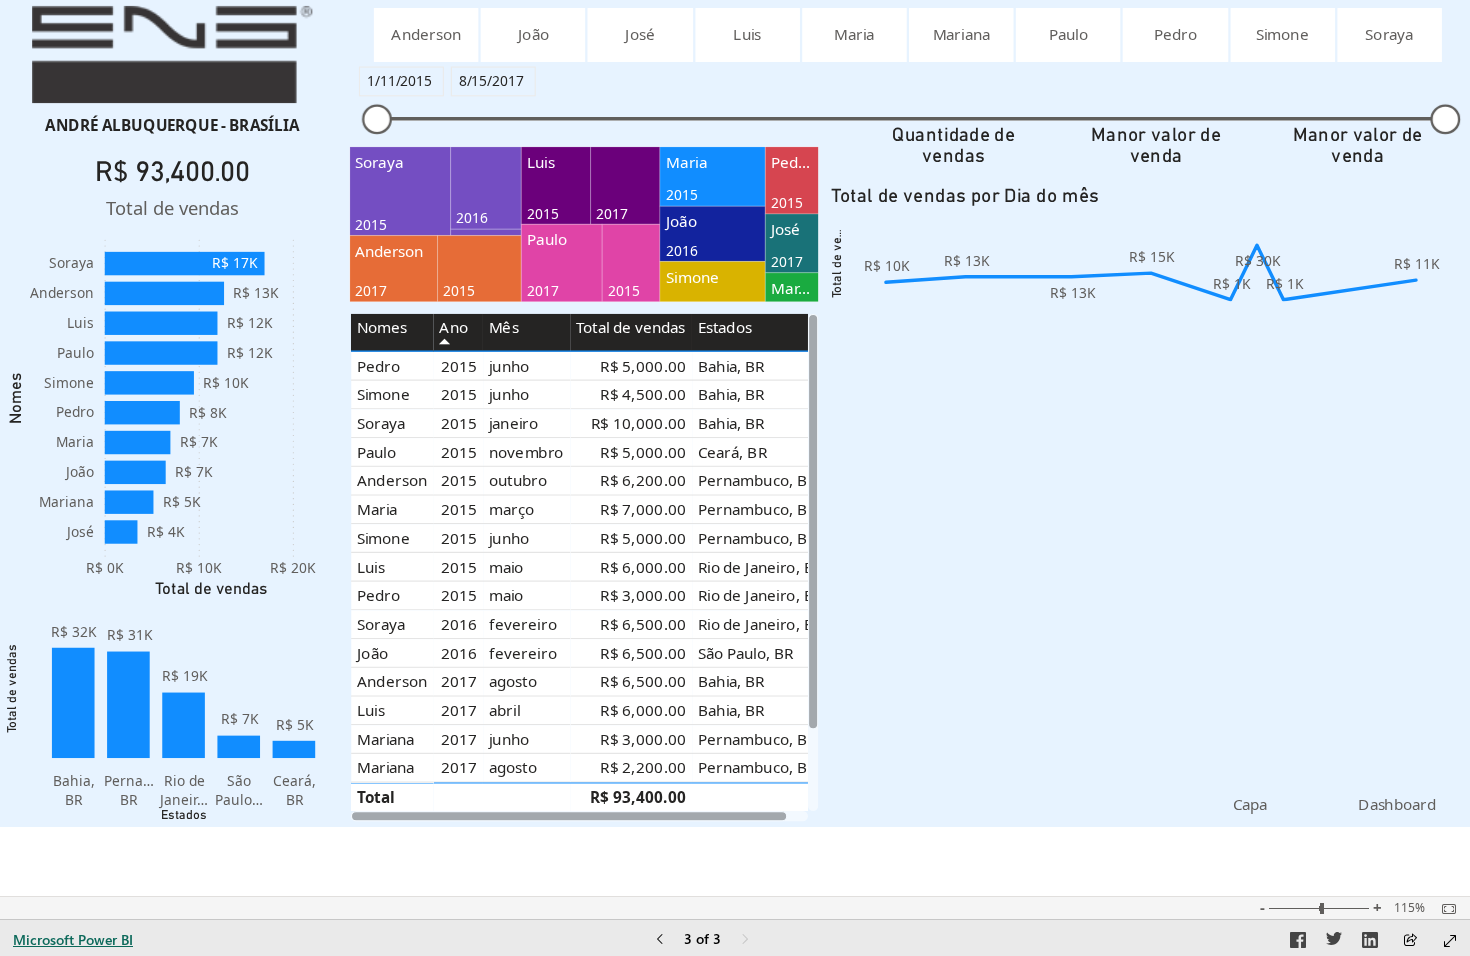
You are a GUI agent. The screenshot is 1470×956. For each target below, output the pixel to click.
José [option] (80, 531)
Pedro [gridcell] (379, 365)
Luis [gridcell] (371, 566)
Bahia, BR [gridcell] (731, 365)
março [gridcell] (511, 509)
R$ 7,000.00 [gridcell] (643, 509)
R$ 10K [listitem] (199, 567)
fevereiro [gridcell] (523, 623)
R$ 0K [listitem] (105, 567)
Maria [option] (75, 441)
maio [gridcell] (506, 566)
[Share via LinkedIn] (1370, 943)
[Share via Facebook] (1298, 943)
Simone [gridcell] (383, 394)
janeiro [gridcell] (513, 423)
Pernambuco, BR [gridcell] (757, 480)
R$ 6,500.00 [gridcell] (643, 623)
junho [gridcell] (509, 365)
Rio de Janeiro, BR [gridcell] (760, 566)
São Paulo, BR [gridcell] (745, 652)
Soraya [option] (71, 262)
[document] (172, 125)
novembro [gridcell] (526, 451)
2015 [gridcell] (458, 365)
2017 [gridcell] (458, 681)
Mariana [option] (66, 501)
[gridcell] (458, 796)
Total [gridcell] (376, 797)
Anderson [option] (62, 292)
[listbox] (907, 35)
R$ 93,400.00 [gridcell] (638, 797)
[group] (172, 125)
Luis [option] (80, 322)
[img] (172, 54)
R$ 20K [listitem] (293, 567)
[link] (1250, 804)
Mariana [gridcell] (385, 738)
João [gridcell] (372, 652)
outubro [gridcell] (518, 480)
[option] (426, 35)
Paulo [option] (75, 352)
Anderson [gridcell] (392, 480)
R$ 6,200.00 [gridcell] (643, 480)
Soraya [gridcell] (381, 423)
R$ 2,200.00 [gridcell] (643, 767)
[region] (735, 413)
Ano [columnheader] (453, 327)
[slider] (377, 119)
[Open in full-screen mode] (1450, 941)
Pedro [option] (75, 411)
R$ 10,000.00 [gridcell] (638, 423)
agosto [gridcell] (513, 681)
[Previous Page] (660, 940)
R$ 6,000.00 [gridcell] (643, 566)
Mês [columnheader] (504, 327)
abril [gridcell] (504, 710)
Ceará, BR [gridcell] (732, 451)
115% (1409, 908)
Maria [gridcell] (377, 509)
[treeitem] (400, 191)
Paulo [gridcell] (376, 451)
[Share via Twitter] (1334, 943)
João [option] (80, 471)
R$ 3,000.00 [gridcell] (643, 595)
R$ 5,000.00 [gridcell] (643, 365)
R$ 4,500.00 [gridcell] (643, 394)
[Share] (1410, 941)
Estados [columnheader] (725, 327)
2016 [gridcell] (458, 623)
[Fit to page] (1444, 909)
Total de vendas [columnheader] (630, 327)
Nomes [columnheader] (382, 327)
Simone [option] (69, 382)
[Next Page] (745, 940)
